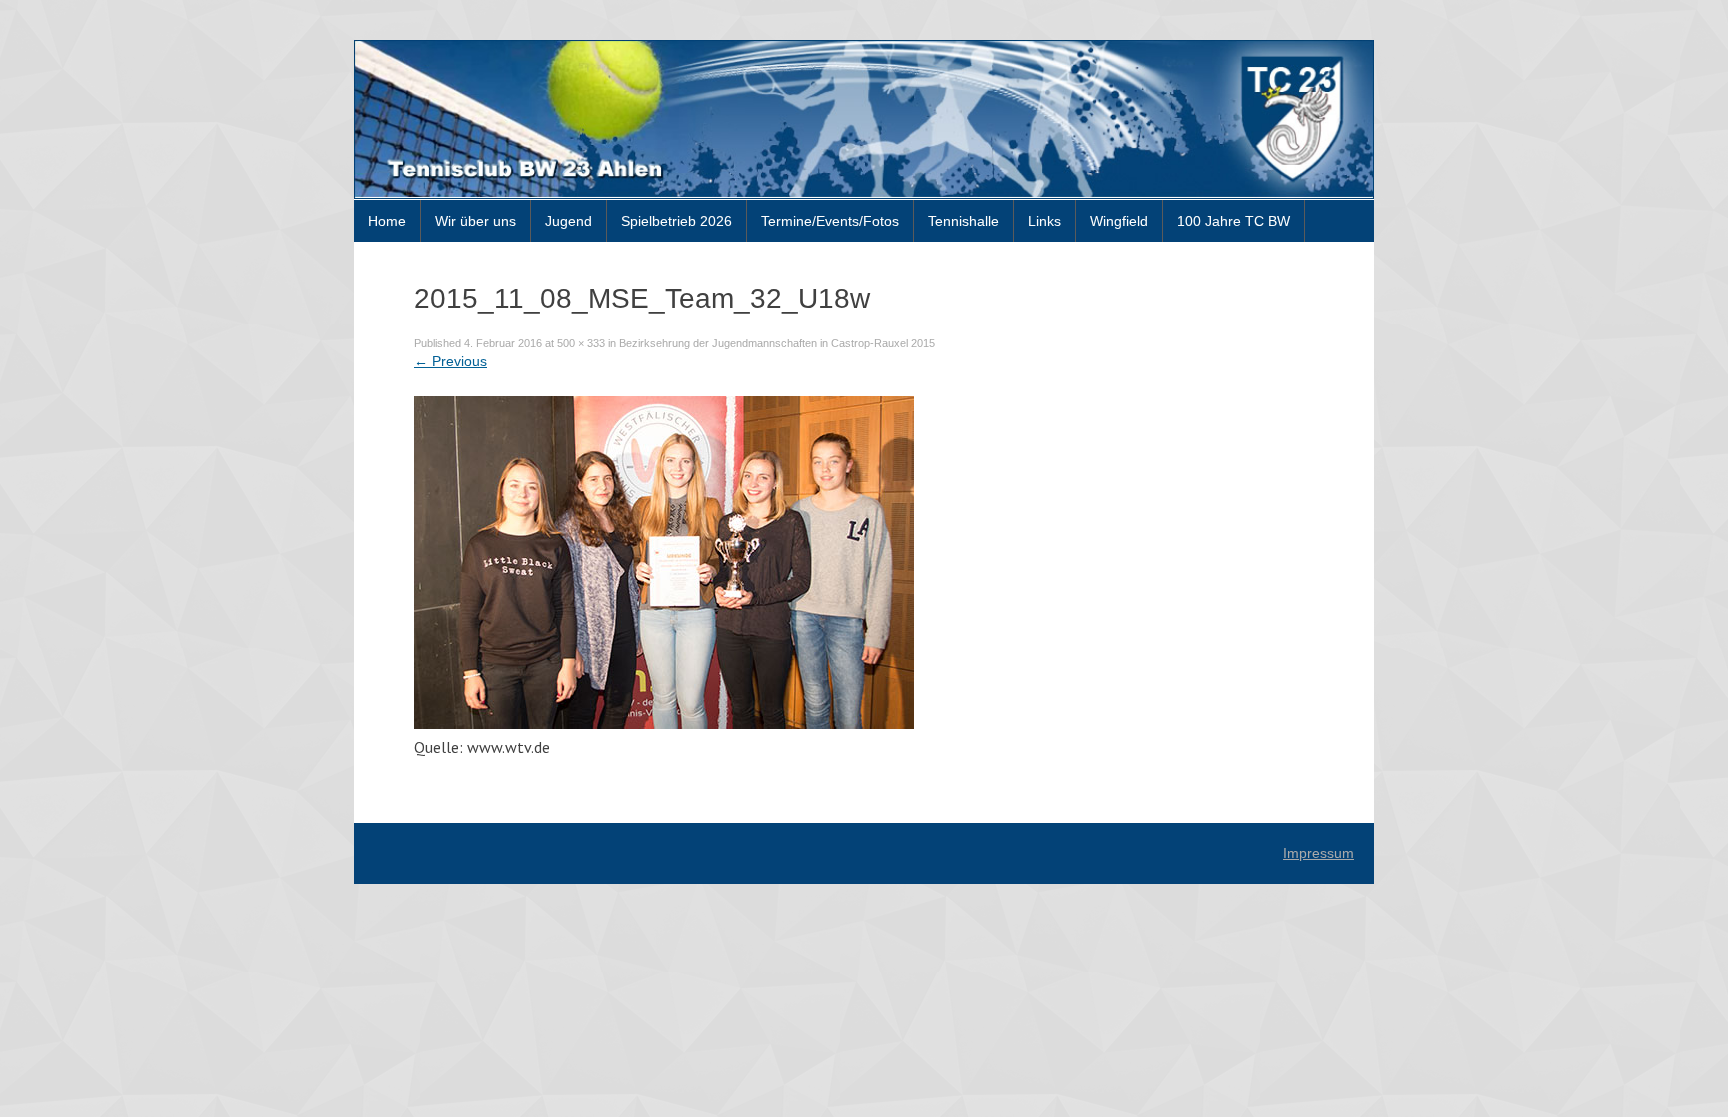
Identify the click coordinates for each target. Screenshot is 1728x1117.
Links (1044, 221)
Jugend (568, 221)
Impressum (1318, 853)
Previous (450, 361)
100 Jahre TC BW (1233, 221)
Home (387, 221)
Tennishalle (963, 221)
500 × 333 (581, 343)
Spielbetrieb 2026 (676, 221)
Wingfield (1119, 221)
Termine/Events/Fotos (830, 221)
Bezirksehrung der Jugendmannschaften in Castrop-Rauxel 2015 (777, 343)
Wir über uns (475, 221)
